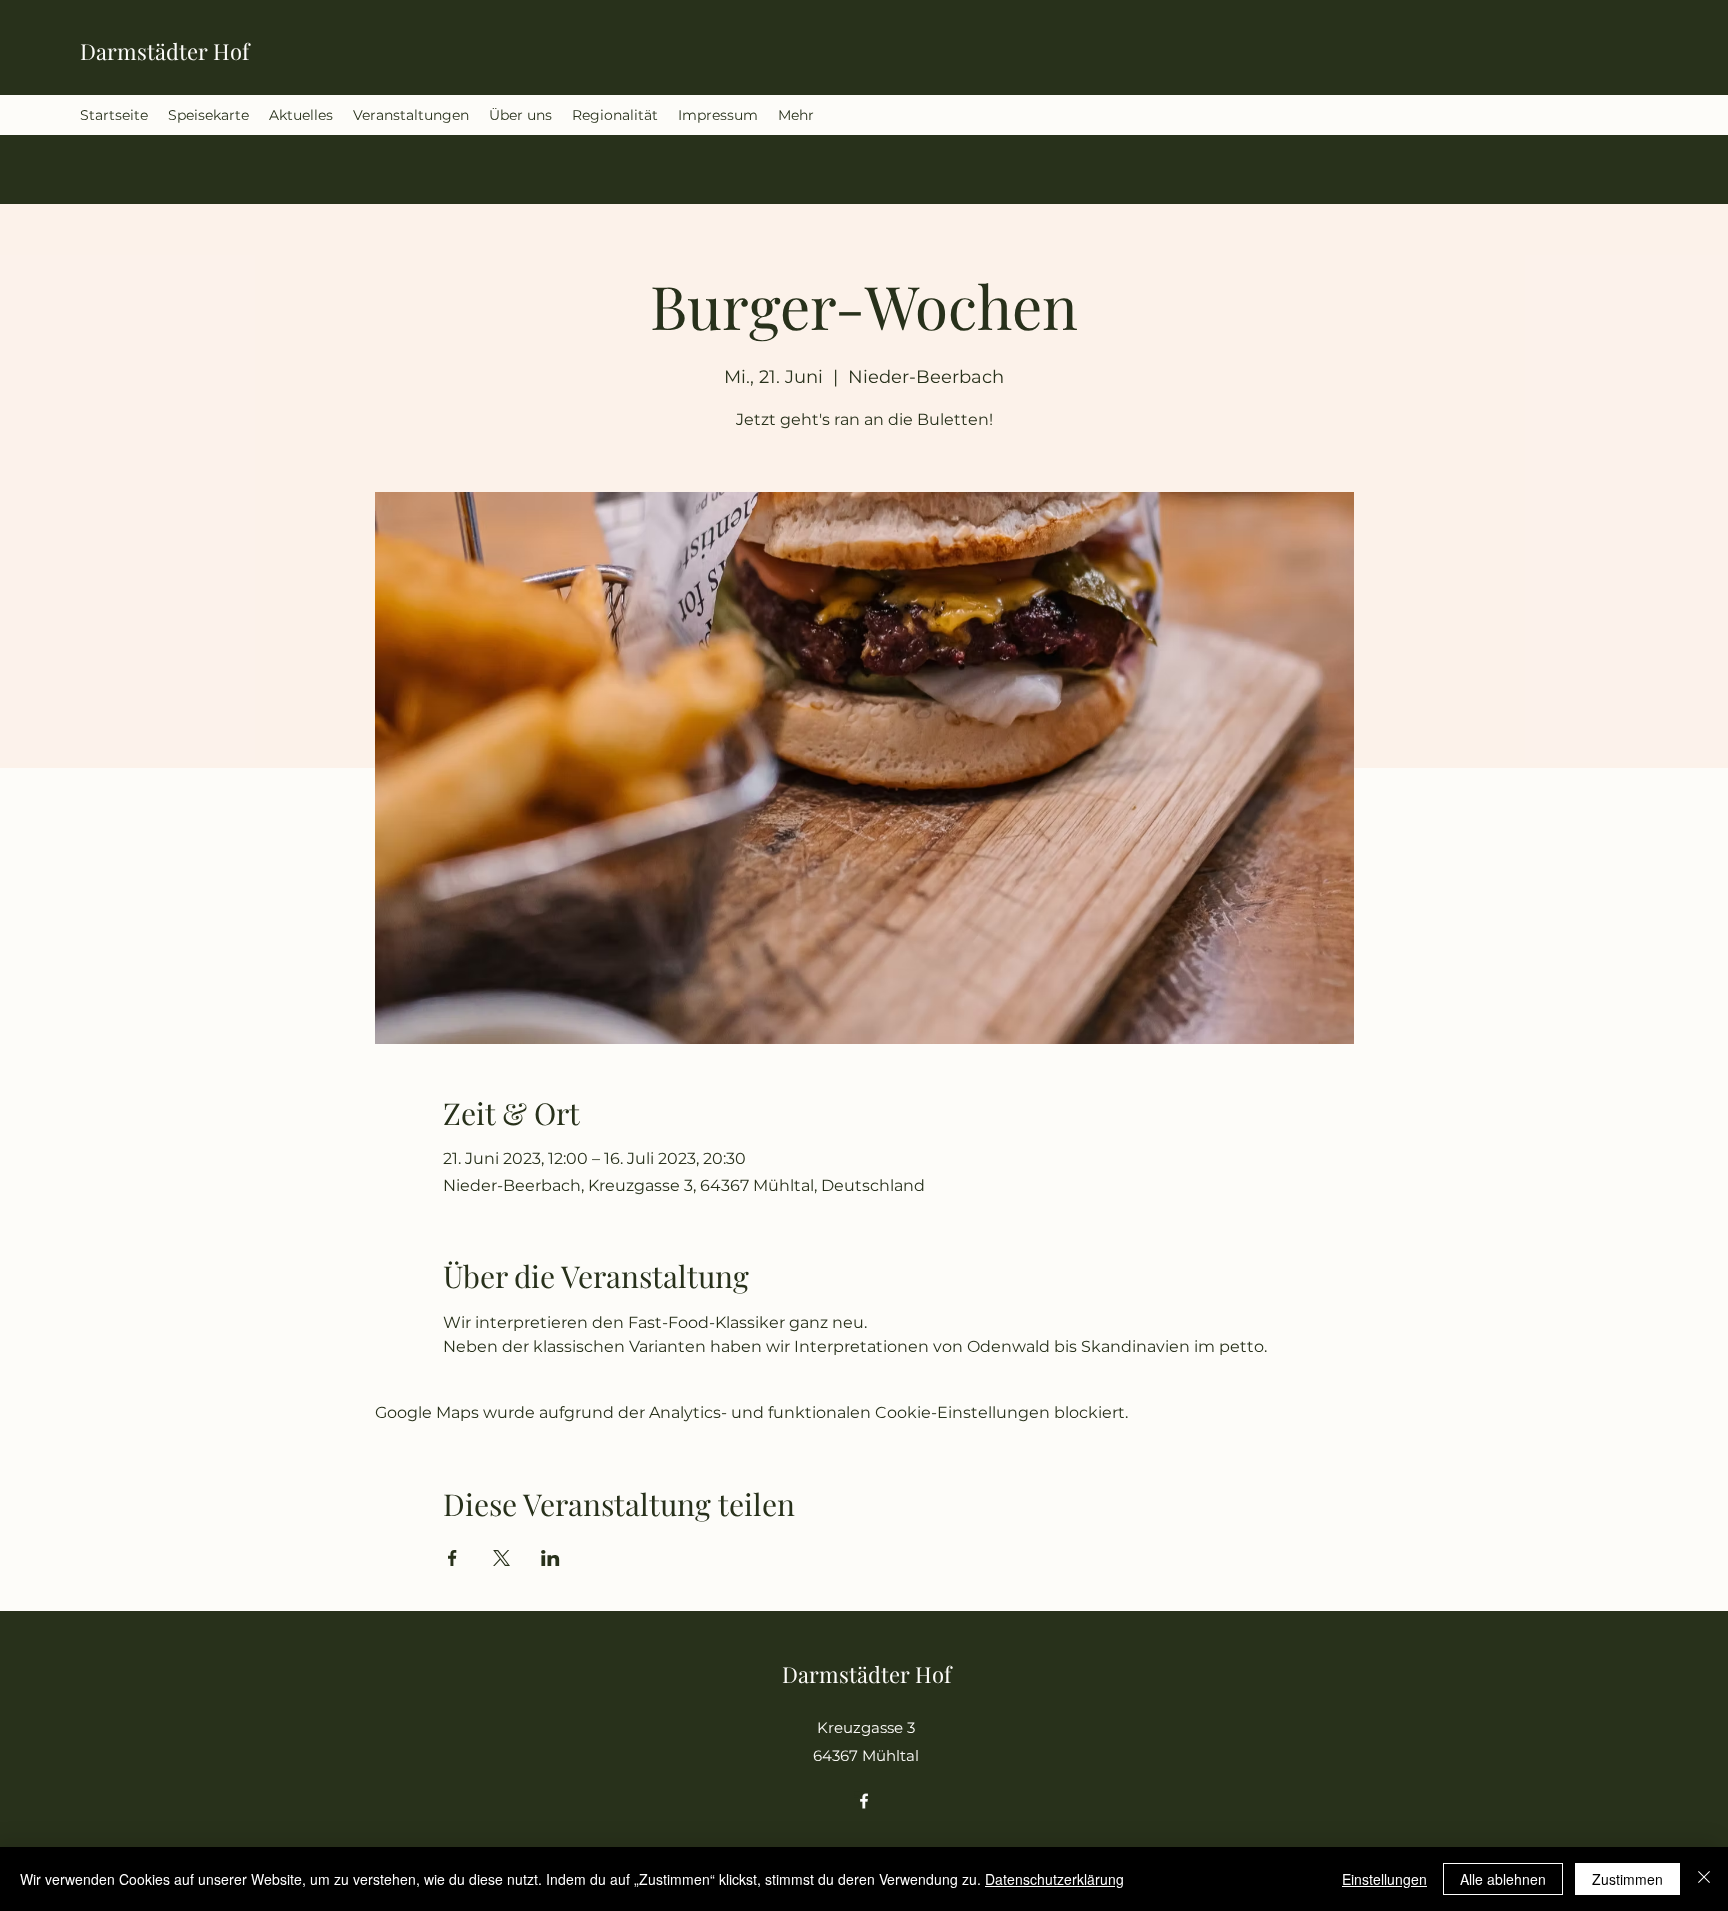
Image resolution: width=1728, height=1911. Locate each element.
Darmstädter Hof (164, 51)
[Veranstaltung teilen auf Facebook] (452, 1558)
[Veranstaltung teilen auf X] (501, 1558)
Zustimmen (1627, 1879)
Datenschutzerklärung (1054, 1879)
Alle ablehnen (1503, 1879)
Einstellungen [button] (1384, 1879)
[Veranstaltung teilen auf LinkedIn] (550, 1558)
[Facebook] (864, 1801)
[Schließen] (1704, 1879)
